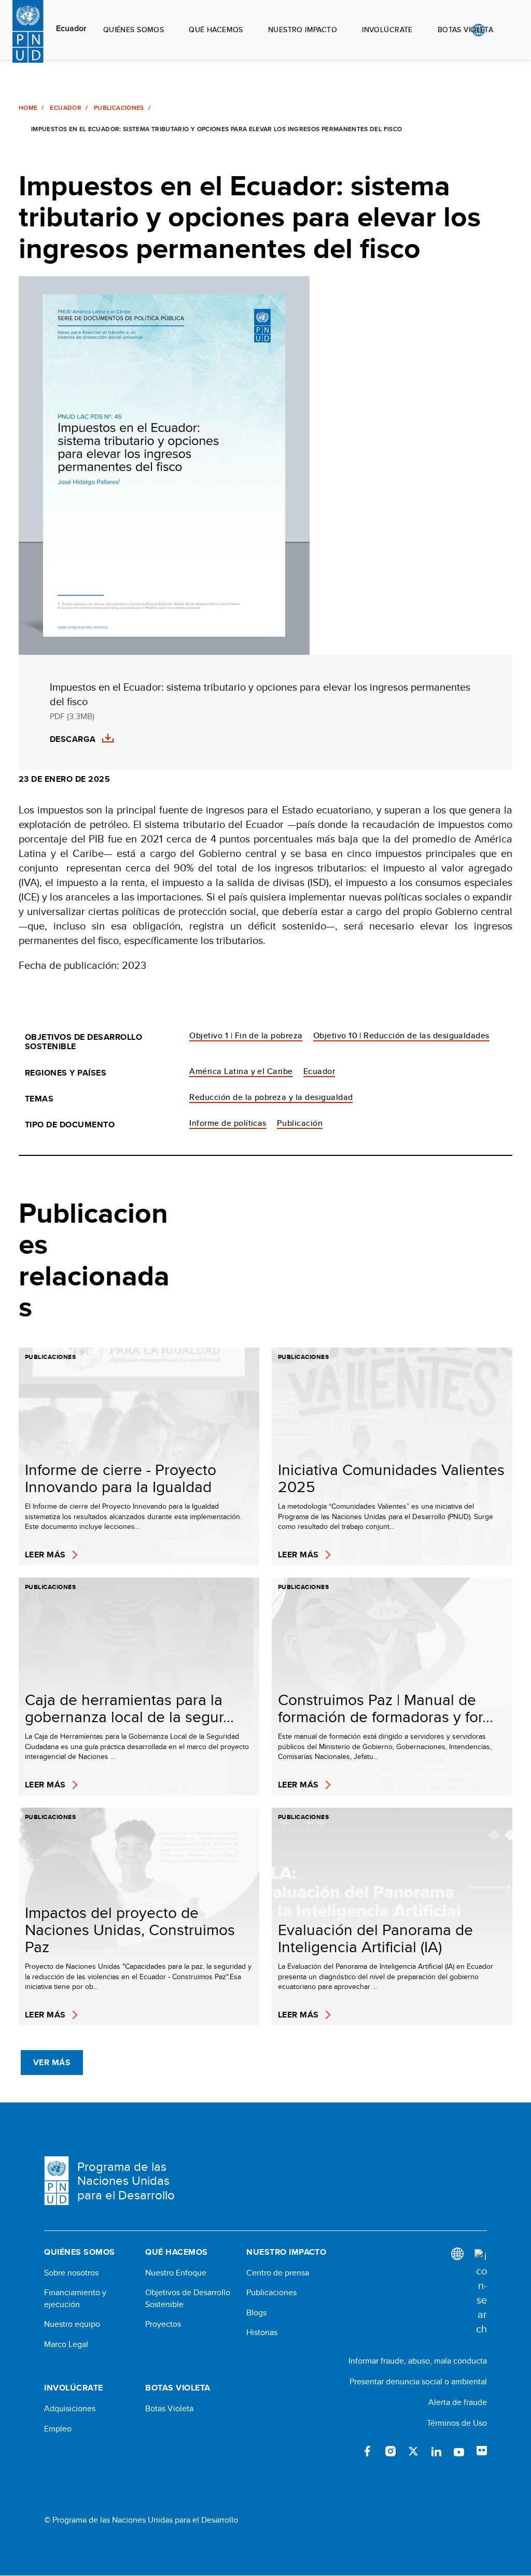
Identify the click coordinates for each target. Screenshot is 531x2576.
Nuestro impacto (303, 30)
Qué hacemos (216, 30)
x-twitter (413, 2451)
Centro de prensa (278, 2273)
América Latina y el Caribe (241, 1071)
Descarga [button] (73, 739)
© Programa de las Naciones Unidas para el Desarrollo (141, 2520)
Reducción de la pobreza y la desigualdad (271, 1097)
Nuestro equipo (72, 2324)
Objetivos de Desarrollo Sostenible (188, 2298)
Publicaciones (119, 108)
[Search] (481, 2293)
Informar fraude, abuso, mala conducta (418, 2361)
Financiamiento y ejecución (75, 2298)
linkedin (436, 2451)
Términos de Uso (457, 2423)
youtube (459, 2451)
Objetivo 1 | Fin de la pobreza (246, 1035)
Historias (262, 2332)
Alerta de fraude (458, 2402)
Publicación (300, 1123)
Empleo (58, 2429)
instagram (390, 2451)
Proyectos (163, 2324)
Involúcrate (387, 30)
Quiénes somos (134, 30)
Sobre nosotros (71, 2273)
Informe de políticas (228, 1123)
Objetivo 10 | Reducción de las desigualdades (401, 1035)
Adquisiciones (70, 2409)
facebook (368, 2451)
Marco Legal (66, 2344)
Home (28, 108)
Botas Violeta (169, 2409)
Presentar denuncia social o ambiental (418, 2381)
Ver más (52, 2062)
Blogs (256, 2313)
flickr (482, 2451)
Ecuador (71, 28)
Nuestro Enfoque (176, 2273)
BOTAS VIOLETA (465, 30)
